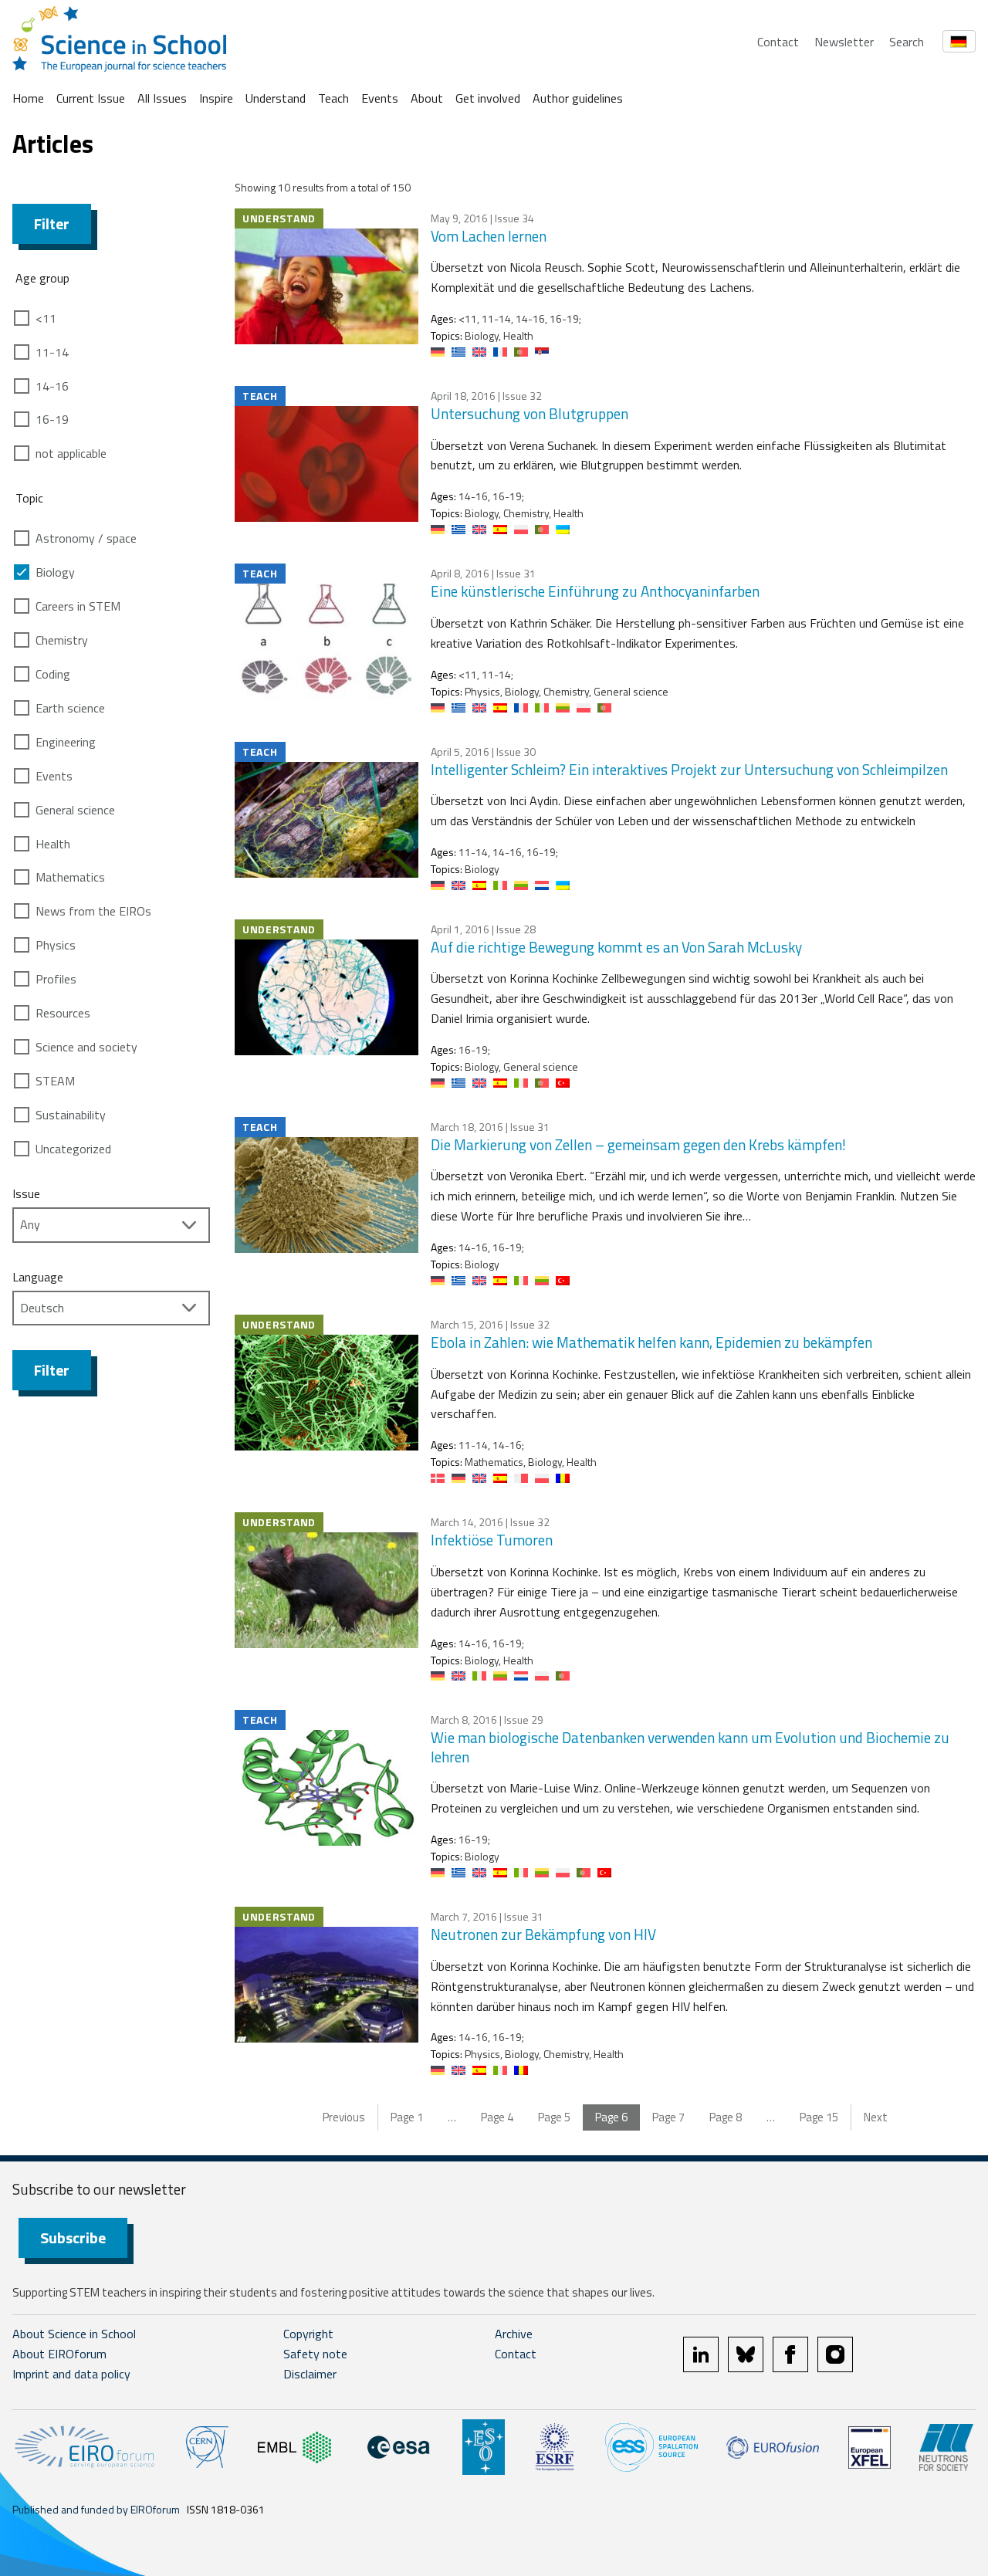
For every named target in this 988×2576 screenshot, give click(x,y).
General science (75, 810)
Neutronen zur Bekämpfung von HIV (543, 1934)
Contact (778, 42)
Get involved (488, 98)
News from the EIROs (93, 911)
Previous (344, 2117)
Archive (514, 2334)
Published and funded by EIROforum (96, 2509)
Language (38, 1277)
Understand (276, 98)
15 (819, 2117)
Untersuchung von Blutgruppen (530, 413)
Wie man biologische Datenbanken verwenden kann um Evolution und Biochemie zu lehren (690, 1747)
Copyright (308, 2334)
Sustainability (71, 1115)
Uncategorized (73, 1149)
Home (28, 98)
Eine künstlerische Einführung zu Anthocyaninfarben (595, 591)
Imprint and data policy (71, 2374)
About (427, 98)
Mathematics (70, 877)
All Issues (162, 98)
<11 (46, 318)
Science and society (86, 1047)
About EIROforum (59, 2354)
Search (907, 42)
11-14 (52, 352)
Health (53, 844)
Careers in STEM (78, 606)
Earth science (70, 708)
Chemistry (62, 640)
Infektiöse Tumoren (492, 1540)
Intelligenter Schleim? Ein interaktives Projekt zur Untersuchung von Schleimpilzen (689, 769)
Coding (53, 674)
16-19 (52, 419)
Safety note (315, 2354)
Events (380, 98)
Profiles (56, 979)
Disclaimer (310, 2374)
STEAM (55, 1081)
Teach (333, 98)
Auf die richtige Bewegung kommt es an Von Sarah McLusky (616, 947)
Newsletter (844, 42)
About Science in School (74, 2334)
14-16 (52, 386)
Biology (55, 572)
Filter (52, 223)
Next (876, 2117)
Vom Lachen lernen (489, 236)
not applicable (71, 453)
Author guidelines (578, 98)
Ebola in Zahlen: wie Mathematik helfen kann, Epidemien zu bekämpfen (651, 1342)
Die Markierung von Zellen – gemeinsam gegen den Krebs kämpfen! (638, 1144)
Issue (26, 1193)
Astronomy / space (86, 538)
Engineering (66, 742)
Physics (56, 945)
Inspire (216, 98)
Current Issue (91, 98)
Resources (63, 1013)
